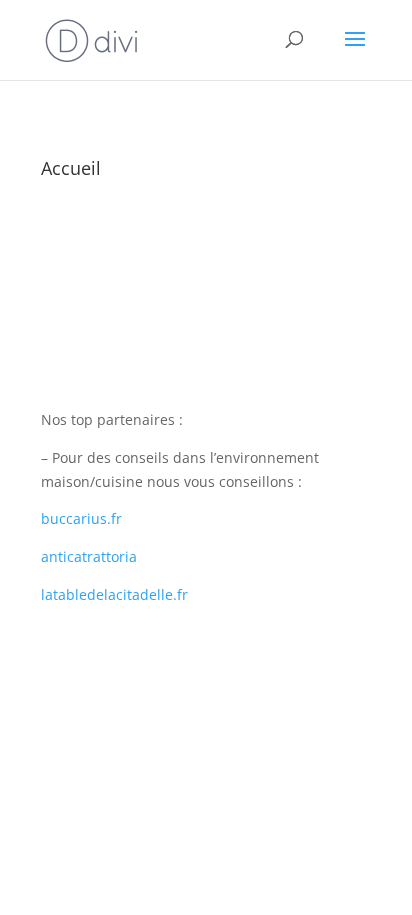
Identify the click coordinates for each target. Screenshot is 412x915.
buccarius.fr (81, 518)
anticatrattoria (89, 556)
